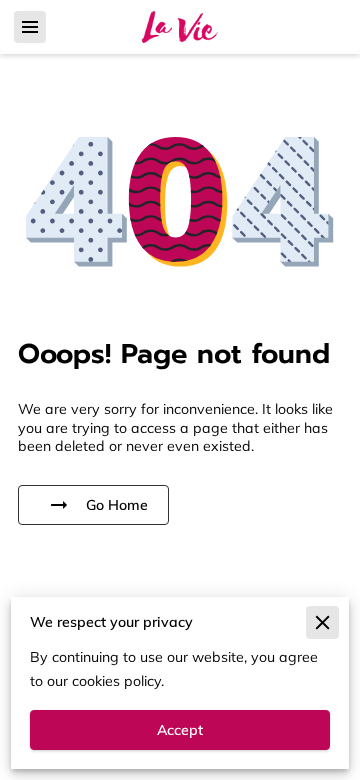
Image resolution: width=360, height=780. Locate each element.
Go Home (117, 505)
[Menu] (30, 27)
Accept (180, 730)
